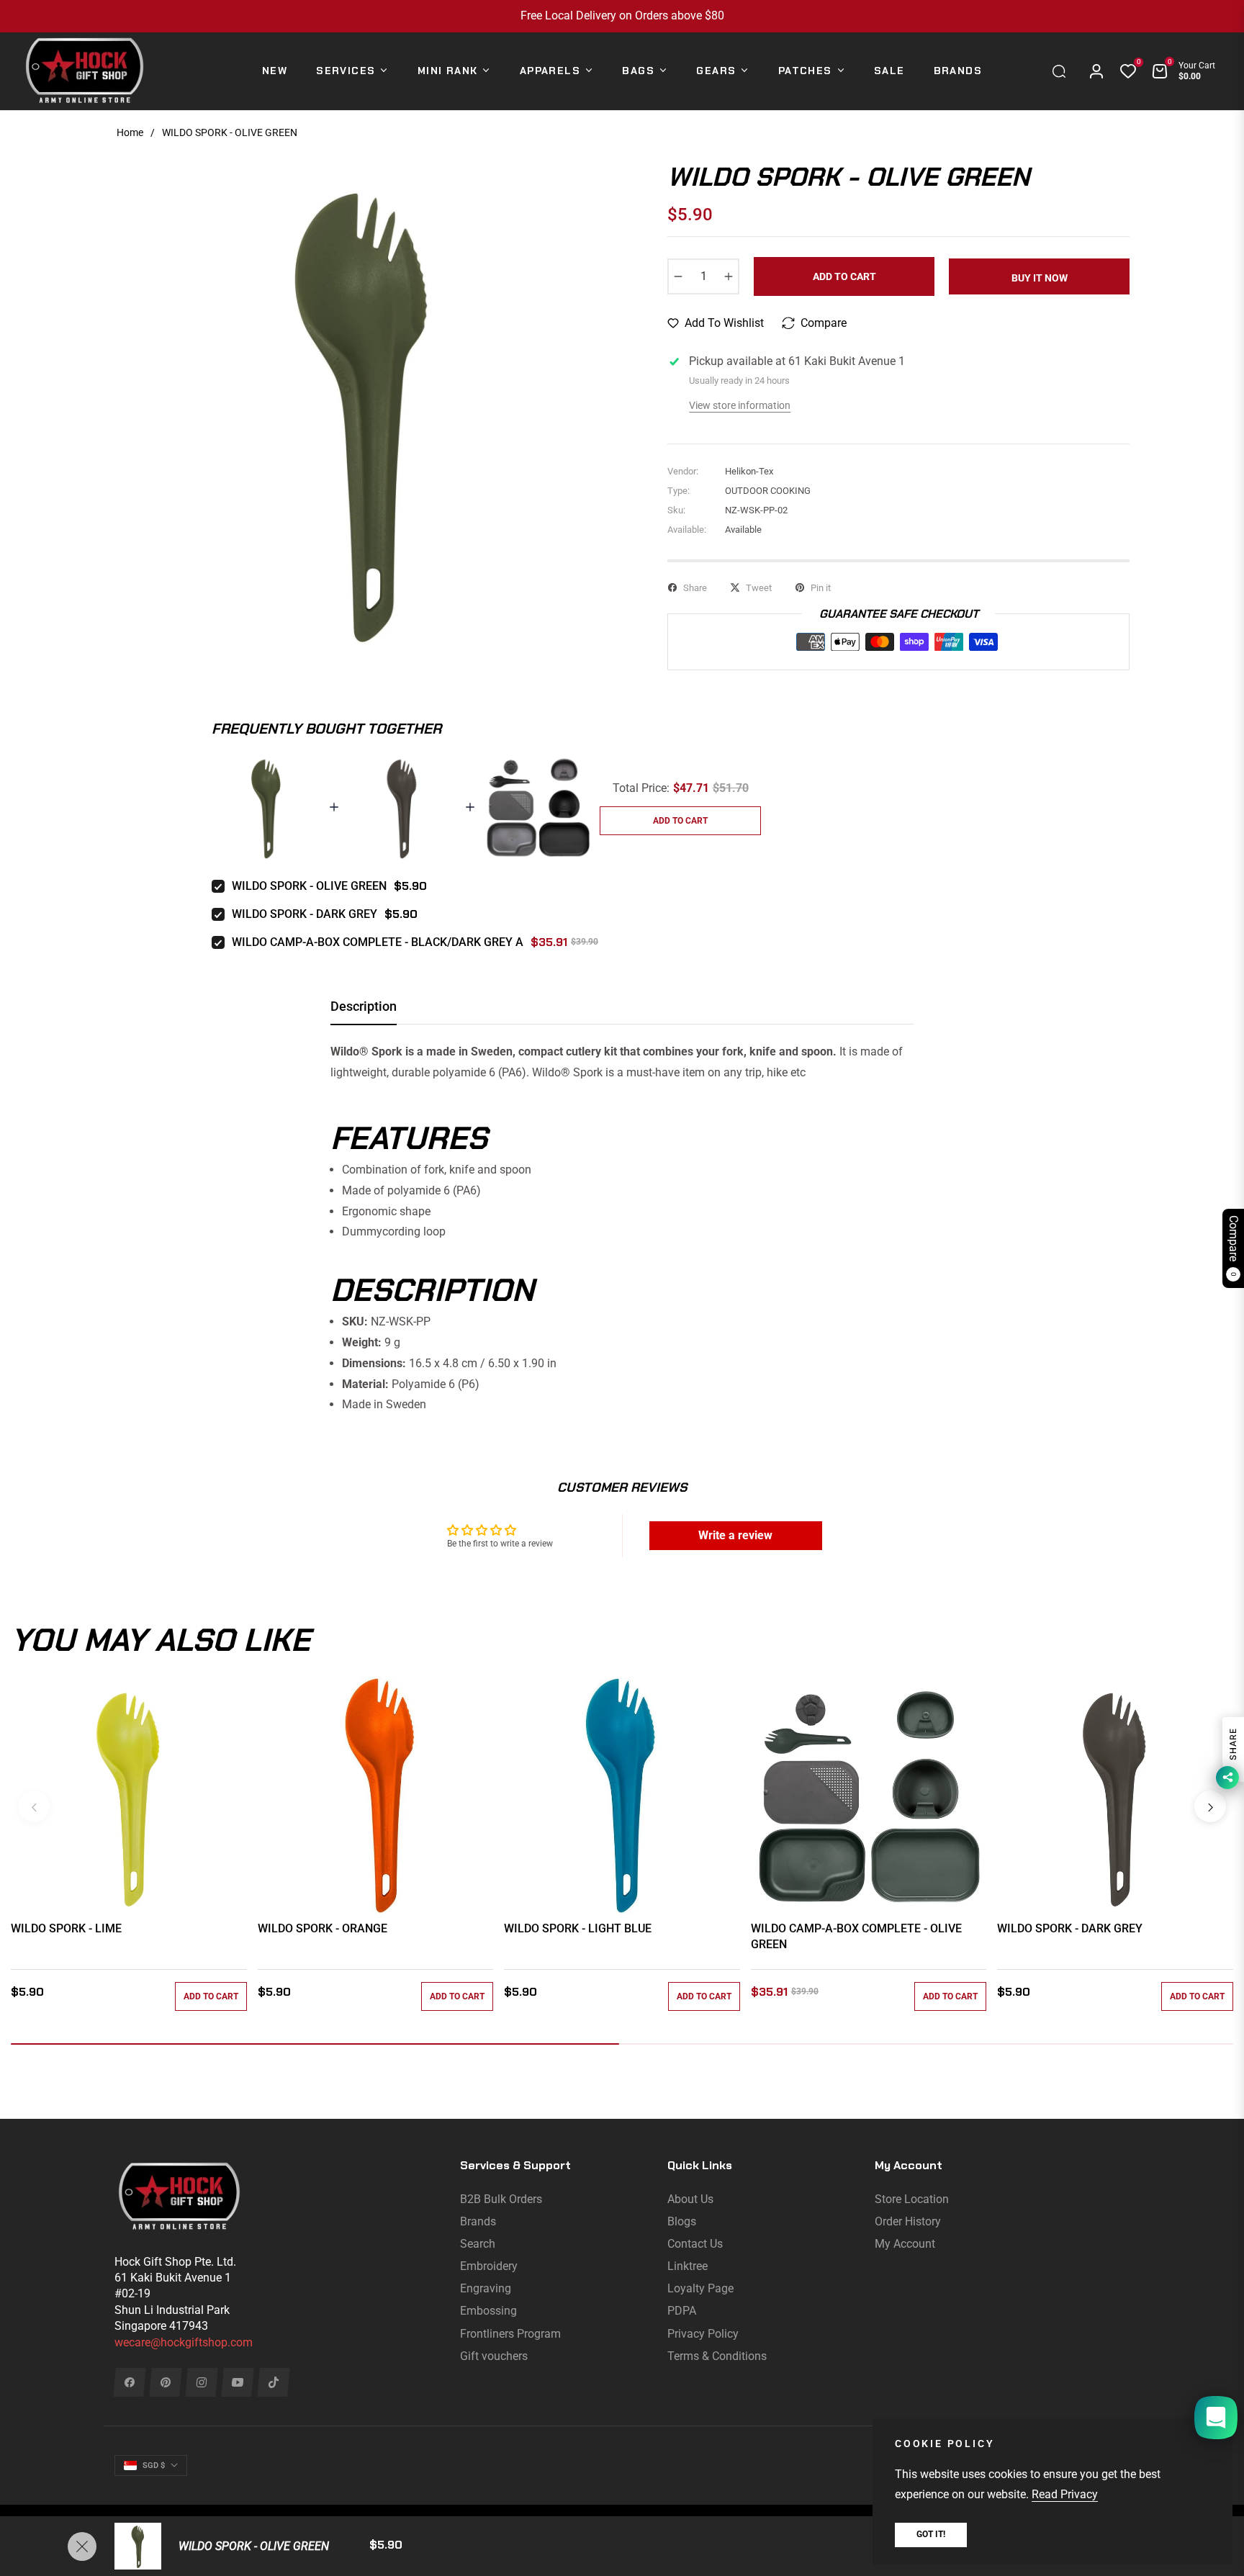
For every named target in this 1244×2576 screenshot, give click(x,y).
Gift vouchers (494, 2356)
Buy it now (1040, 278)
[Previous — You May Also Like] (34, 1806)
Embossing (488, 2311)
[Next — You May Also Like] (1210, 1806)
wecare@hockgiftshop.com (184, 2342)
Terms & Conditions (717, 2356)
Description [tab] (364, 1006)
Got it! (931, 2534)
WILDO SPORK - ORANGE (323, 1928)
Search (478, 2244)
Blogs (682, 2221)
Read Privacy (1065, 2494)
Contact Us (695, 2244)
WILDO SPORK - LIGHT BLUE (578, 1928)
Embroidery (489, 2266)
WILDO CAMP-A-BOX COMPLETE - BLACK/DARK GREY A (378, 942)
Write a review (735, 1535)
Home (130, 132)
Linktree (688, 2266)
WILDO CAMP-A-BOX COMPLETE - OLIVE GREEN (856, 1936)
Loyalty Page (700, 2288)
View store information (740, 405)
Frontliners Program (510, 2334)
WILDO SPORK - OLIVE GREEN (309, 886)
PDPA (682, 2311)
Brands (478, 2221)
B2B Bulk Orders (501, 2199)
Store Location (912, 2199)
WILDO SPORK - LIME (66, 1928)
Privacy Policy (703, 2334)
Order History (908, 2221)
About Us (690, 2199)
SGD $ (154, 2465)
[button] (1063, 71)
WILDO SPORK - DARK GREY (305, 914)
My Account (905, 2244)
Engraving (486, 2288)
